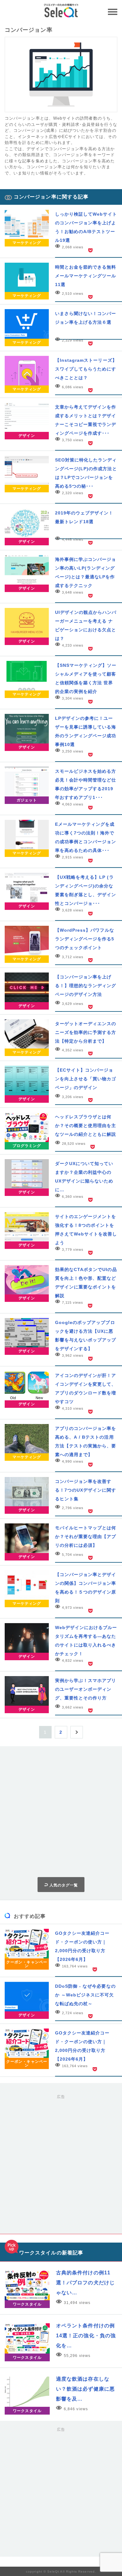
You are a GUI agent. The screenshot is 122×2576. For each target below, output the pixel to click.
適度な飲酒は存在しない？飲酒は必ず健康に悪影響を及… (85, 2389)
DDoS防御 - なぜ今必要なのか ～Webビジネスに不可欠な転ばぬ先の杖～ (85, 1995)
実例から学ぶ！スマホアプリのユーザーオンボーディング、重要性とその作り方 (86, 1689)
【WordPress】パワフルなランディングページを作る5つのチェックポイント (85, 939)
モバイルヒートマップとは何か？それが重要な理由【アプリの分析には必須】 (86, 1537)
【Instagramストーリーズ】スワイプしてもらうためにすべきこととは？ (86, 369)
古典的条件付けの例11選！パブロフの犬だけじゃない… (85, 2283)
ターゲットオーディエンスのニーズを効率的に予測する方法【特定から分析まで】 (86, 1032)
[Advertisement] (61, 1812)
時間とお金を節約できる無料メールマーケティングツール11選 (86, 276)
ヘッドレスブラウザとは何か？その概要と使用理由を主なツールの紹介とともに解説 (86, 1126)
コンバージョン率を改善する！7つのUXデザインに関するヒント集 (86, 1490)
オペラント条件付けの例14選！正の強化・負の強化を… (86, 2336)
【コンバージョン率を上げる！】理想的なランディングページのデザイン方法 (86, 986)
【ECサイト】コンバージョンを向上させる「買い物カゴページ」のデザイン (86, 1079)
